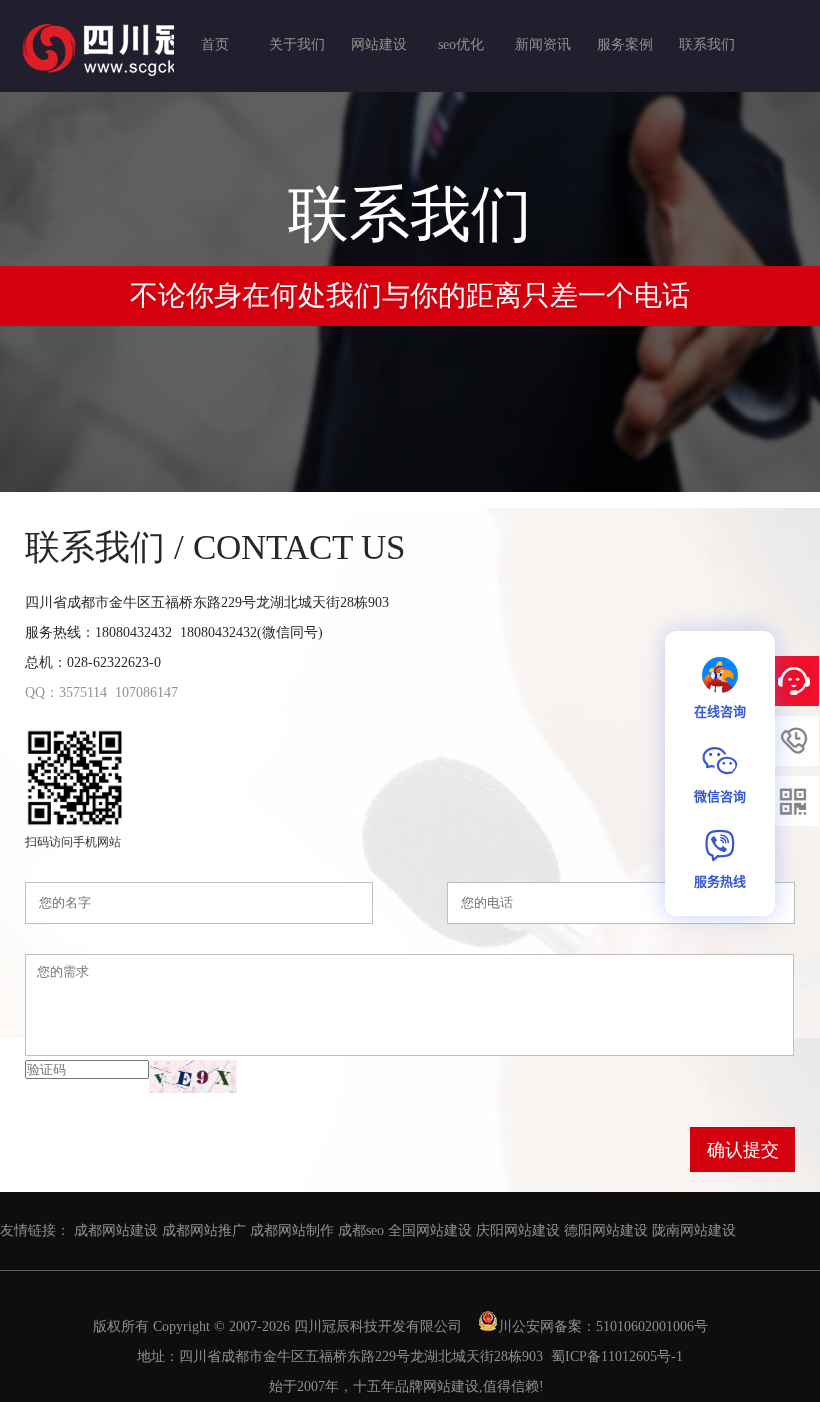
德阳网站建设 (606, 1230)
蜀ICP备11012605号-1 (617, 1356)
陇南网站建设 (694, 1230)
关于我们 (297, 44)
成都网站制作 (292, 1230)
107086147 (146, 692)
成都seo (361, 1230)
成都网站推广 (204, 1230)
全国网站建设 (430, 1230)
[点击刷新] (193, 1076)
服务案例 (625, 44)
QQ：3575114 (66, 692)
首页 (215, 44)
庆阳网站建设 (518, 1230)
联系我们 (707, 44)
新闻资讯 (543, 44)
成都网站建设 (116, 1230)
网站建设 (379, 44)
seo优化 (461, 44)
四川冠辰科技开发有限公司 (378, 1326)
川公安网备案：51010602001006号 (605, 1326)
